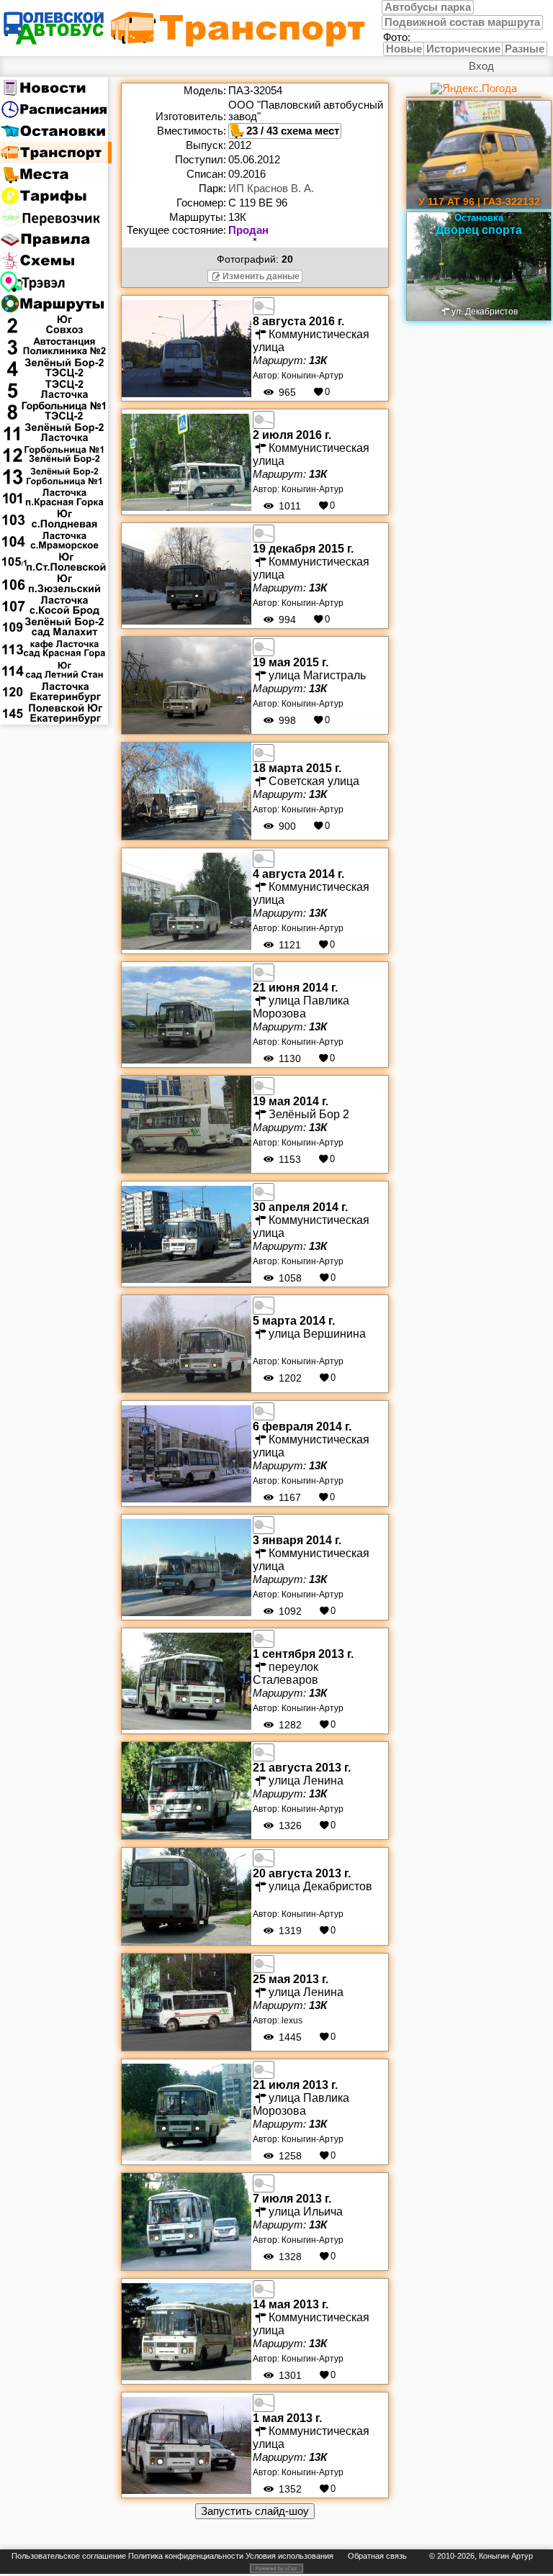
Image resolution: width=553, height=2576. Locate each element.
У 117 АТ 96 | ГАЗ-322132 (479, 201)
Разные (525, 49)
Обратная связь (377, 2556)
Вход (481, 66)
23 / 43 (262, 131)
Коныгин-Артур (313, 376)
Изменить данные (261, 276)
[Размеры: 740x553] (264, 532)
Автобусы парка (428, 7)
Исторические (463, 49)
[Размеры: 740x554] (264, 646)
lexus (292, 2021)
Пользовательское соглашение (69, 2556)
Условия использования (289, 2556)
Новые (404, 49)
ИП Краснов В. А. (271, 189)
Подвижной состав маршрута (462, 22)
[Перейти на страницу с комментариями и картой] (186, 348)
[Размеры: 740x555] (264, 305)
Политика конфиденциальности (186, 2556)
